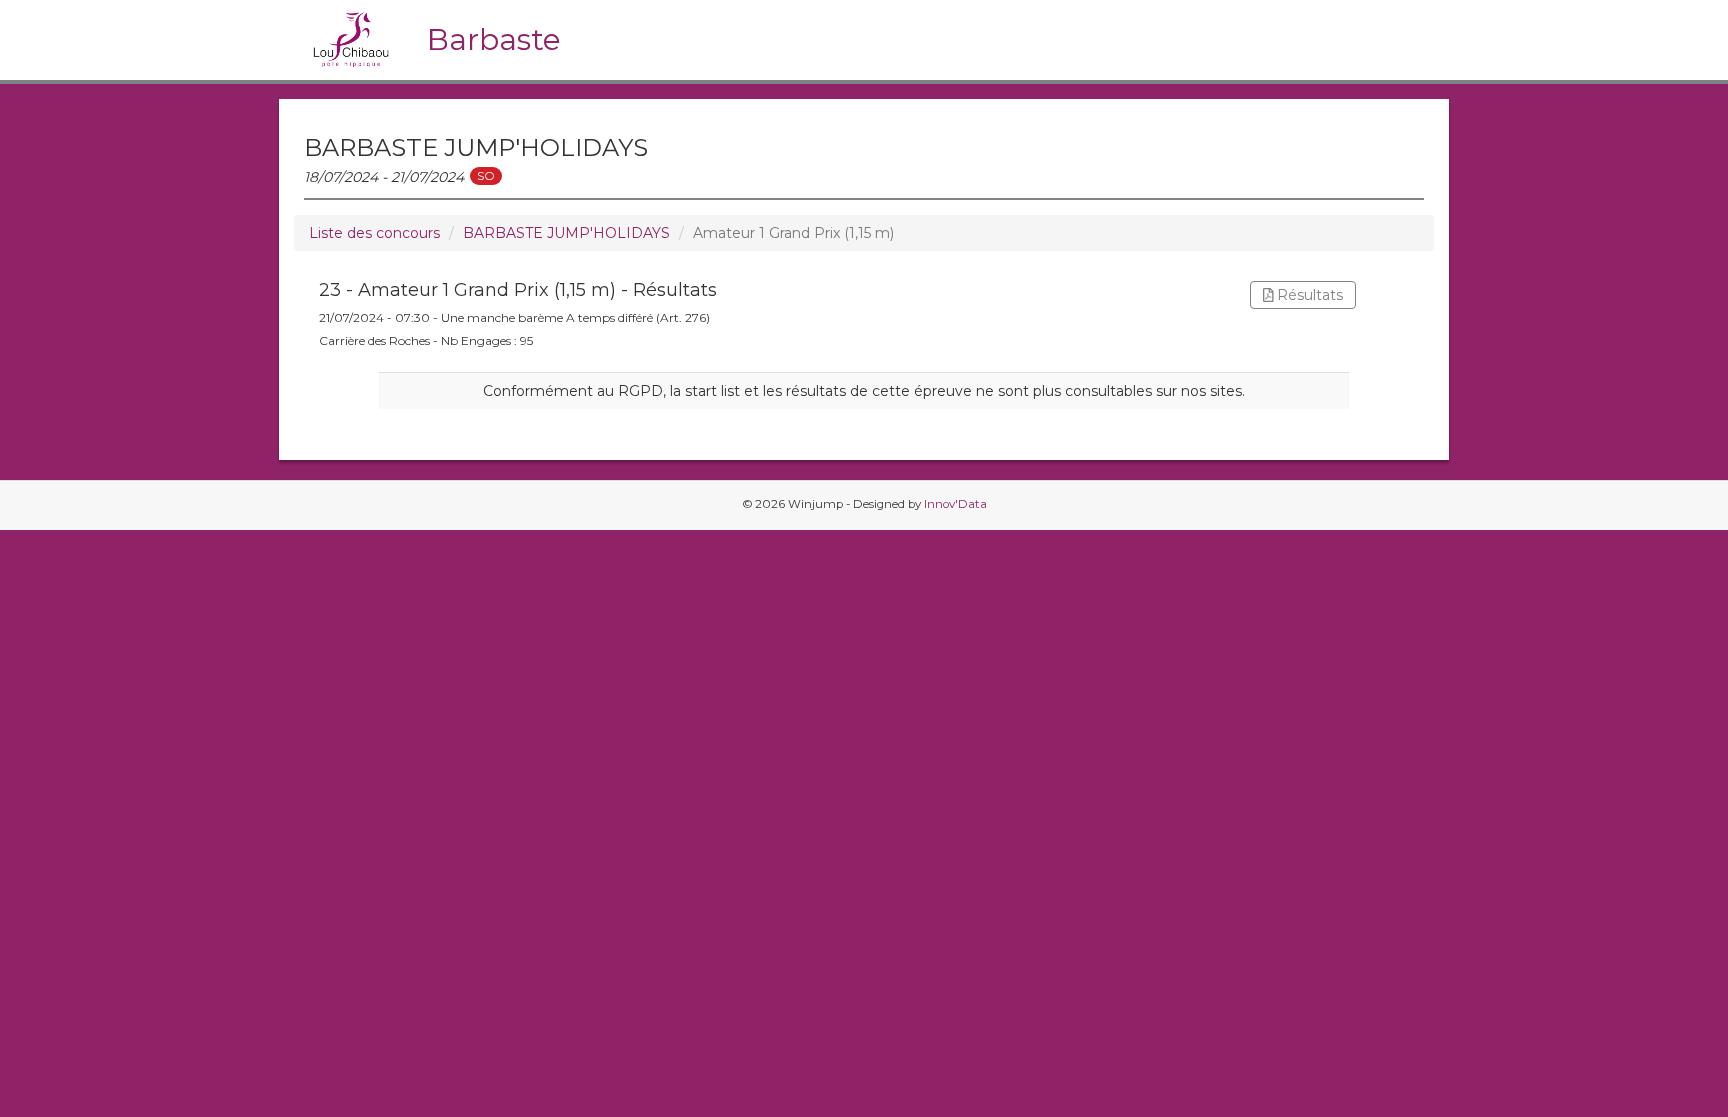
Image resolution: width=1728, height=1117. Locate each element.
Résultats (1308, 295)
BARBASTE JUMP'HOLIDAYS (566, 233)
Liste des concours (374, 233)
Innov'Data (955, 504)
